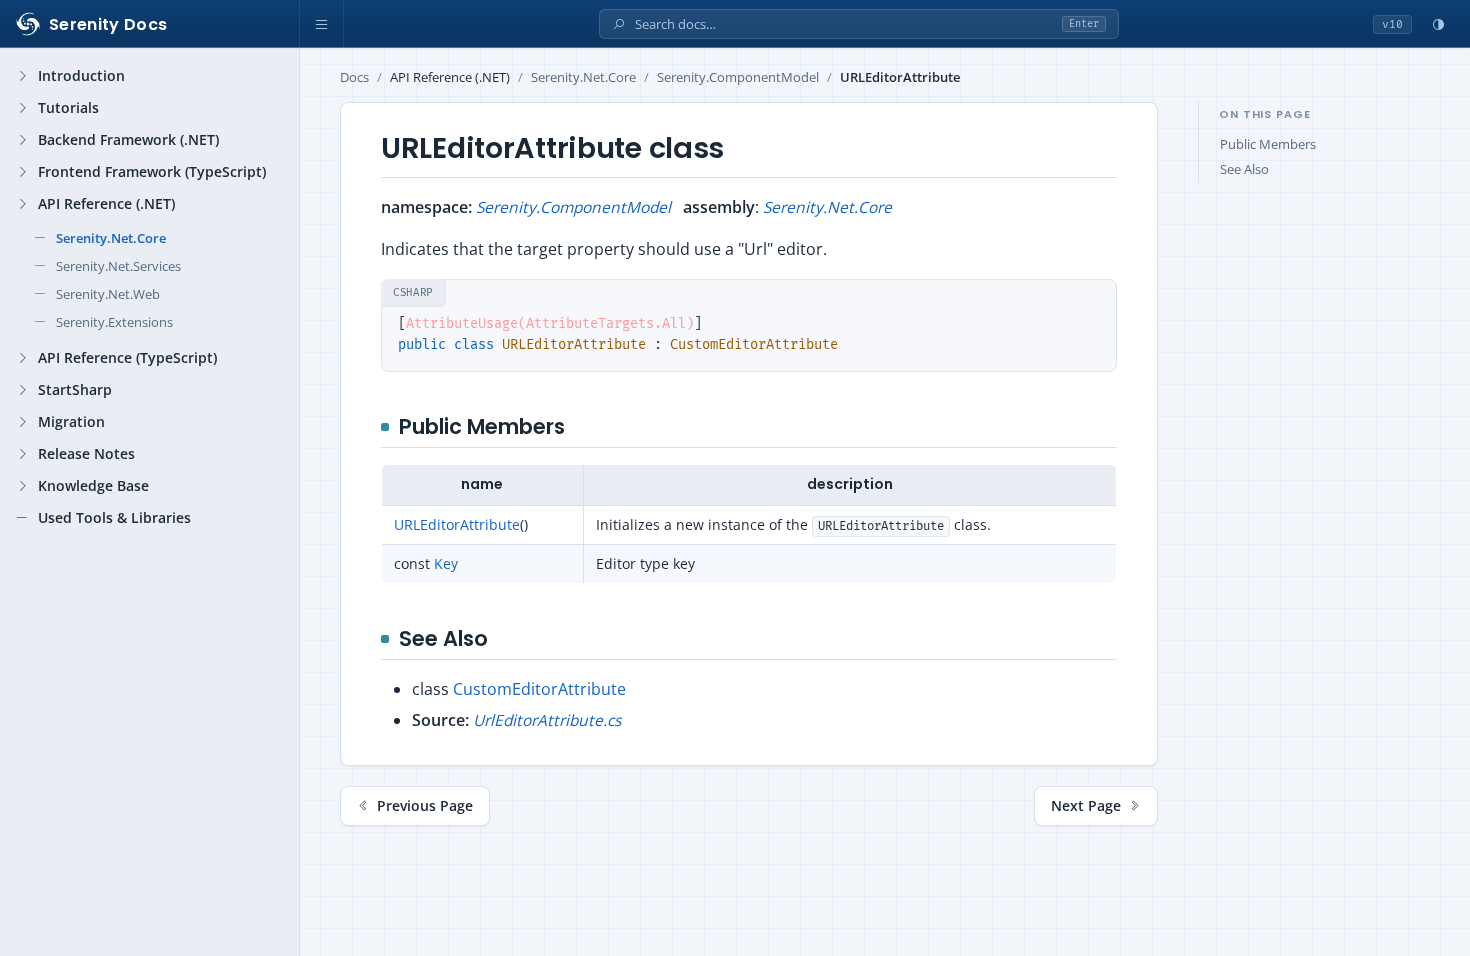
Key (446, 563)
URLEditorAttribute (457, 524)
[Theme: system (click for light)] (1438, 24)
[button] (322, 24)
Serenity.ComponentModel (738, 77)
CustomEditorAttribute (539, 689)
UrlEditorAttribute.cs (547, 720)
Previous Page (425, 806)
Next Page (1086, 806)
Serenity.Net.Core (583, 77)
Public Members (1268, 144)
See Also (1244, 169)
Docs (354, 77)
